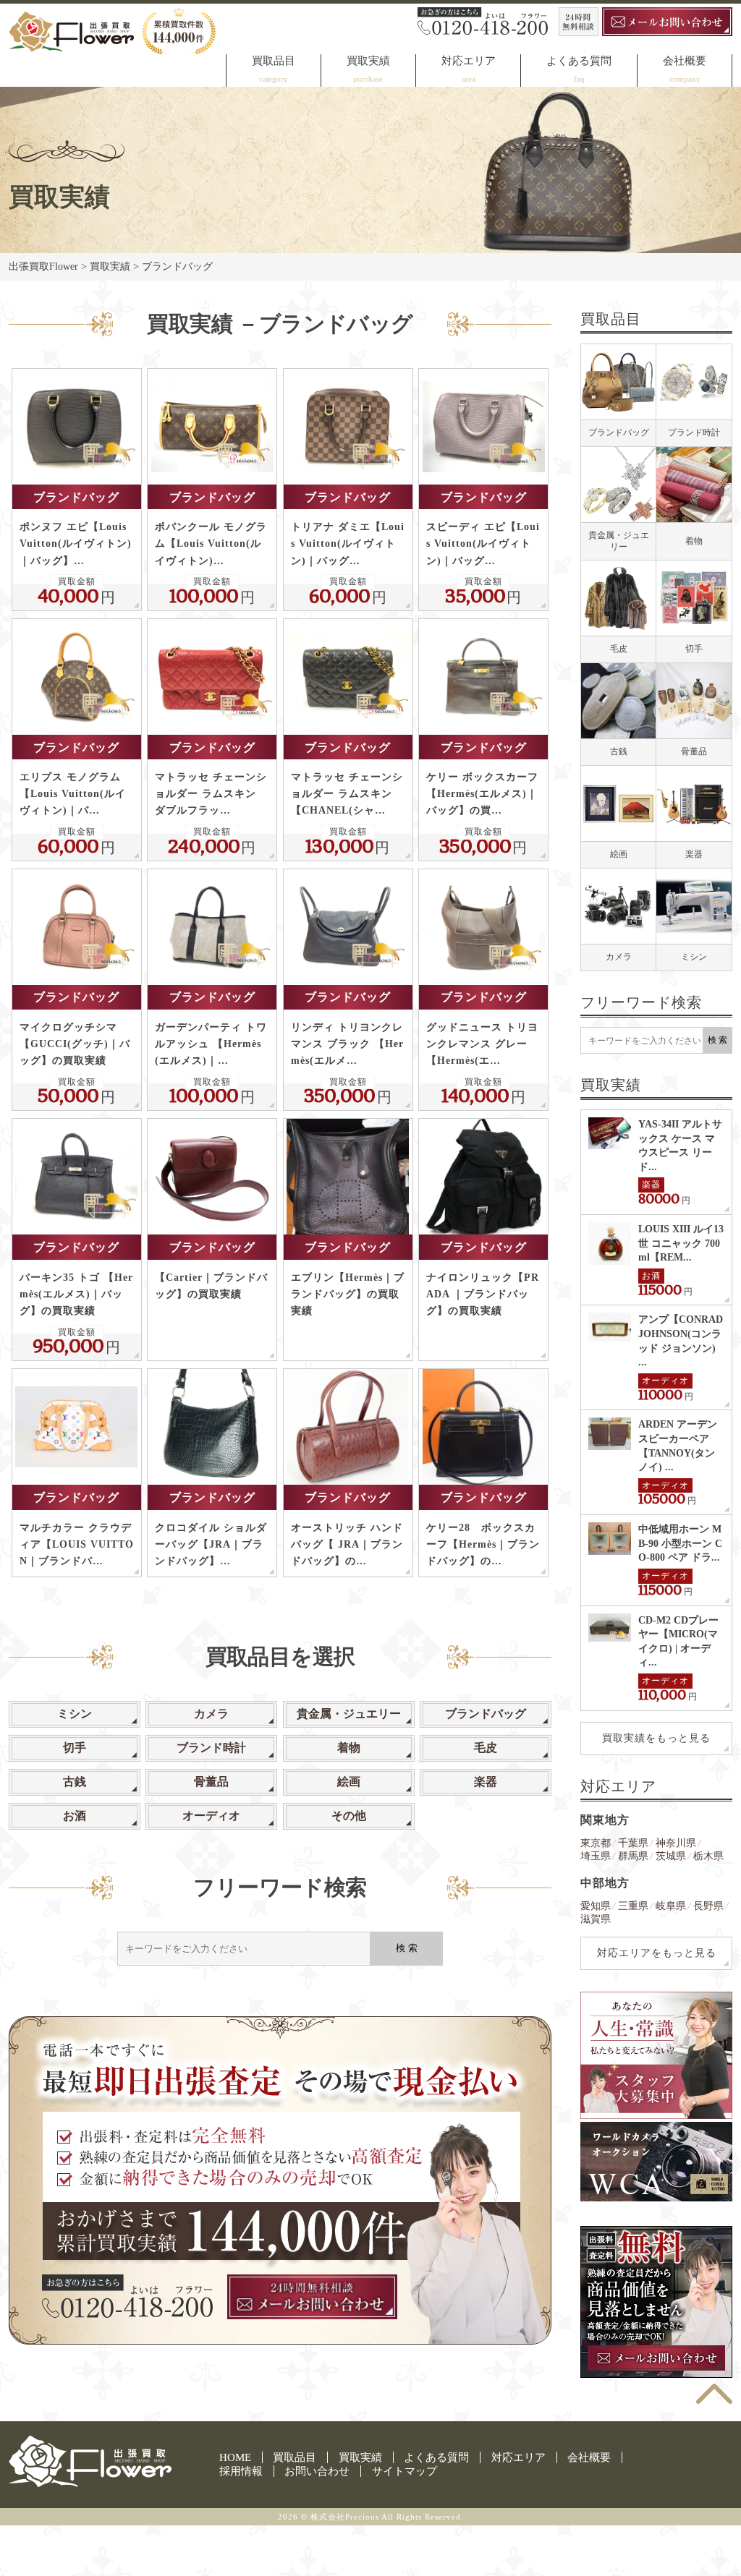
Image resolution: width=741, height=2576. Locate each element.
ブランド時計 (211, 1748)
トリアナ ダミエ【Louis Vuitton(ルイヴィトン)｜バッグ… (348, 543)
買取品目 (274, 61)
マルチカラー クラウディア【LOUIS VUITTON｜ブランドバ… (77, 1544)
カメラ (211, 1714)
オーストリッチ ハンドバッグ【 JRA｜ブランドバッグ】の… (347, 1544)
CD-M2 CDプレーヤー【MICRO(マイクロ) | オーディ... (678, 1642)
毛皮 (486, 1748)
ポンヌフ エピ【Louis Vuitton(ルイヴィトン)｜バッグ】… (76, 543)
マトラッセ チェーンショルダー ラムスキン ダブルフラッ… (211, 794)
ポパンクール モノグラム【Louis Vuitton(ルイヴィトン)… (211, 543)
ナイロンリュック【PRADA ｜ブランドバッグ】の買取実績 (483, 1294)
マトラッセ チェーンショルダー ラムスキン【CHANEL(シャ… (347, 794)
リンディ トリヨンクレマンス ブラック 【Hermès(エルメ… (347, 1044)
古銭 (75, 1782)
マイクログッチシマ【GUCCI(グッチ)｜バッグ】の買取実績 (75, 1044)
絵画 (349, 1782)
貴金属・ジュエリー (349, 1714)
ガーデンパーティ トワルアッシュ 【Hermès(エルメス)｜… (211, 1044)
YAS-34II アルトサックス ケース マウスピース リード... (680, 1146)
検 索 (407, 1948)
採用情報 (241, 2471)
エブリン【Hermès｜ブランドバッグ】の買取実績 (348, 1294)
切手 (75, 1748)
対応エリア (469, 61)
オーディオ (211, 1816)
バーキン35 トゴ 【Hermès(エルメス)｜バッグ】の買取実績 (76, 1294)
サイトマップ (405, 2471)
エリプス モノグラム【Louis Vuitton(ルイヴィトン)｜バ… (73, 794)
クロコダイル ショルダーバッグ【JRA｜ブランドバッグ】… (211, 1544)
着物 (349, 1748)
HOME (235, 2457)
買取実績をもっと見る (656, 1738)
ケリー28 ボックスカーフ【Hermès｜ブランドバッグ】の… (483, 1544)
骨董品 (211, 1782)
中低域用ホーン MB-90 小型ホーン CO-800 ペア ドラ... (680, 1543)
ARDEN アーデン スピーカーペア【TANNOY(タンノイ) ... (678, 1446)
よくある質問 (579, 61)
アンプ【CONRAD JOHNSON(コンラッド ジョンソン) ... (681, 1341)
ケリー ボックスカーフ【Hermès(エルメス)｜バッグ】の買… (482, 794)
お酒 (75, 1816)
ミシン (75, 1714)
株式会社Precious (345, 2517)
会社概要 (685, 61)
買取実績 (368, 61)
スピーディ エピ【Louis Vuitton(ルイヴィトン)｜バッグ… (483, 543)
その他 (349, 1816)
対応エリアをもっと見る (657, 1953)
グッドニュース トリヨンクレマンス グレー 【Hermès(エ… (482, 1044)
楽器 (486, 1782)
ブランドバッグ (76, 497)
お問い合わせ (317, 2471)
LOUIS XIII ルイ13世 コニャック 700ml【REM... (681, 1243)
